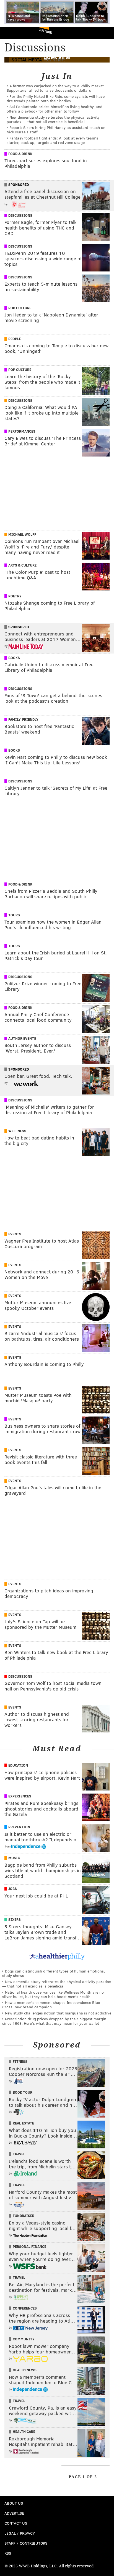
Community (24, 2339)
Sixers (15, 1919)
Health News (25, 2370)
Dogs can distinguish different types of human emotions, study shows (54, 1973)
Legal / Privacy (20, 2533)
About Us (14, 2503)
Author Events (22, 1038)
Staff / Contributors (26, 2543)
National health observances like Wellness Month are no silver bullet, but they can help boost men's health (53, 1994)
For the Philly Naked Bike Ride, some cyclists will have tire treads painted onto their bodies (56, 98)
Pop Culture (20, 308)
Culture (45, 31)
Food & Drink (20, 154)
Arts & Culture (22, 565)
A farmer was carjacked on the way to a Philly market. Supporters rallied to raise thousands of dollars (56, 88)
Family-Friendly (23, 719)
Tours (14, 915)
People (15, 339)
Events (15, 1234)
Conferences (25, 2308)
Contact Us (16, 2523)
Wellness (17, 1131)
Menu (105, 33)
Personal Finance (29, 2246)
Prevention (19, 1827)
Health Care (24, 2432)
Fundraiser (24, 2216)
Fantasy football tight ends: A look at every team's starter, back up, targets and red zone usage (52, 140)
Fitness (20, 2061)
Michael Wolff (22, 534)
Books (14, 658)
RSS (8, 2553)
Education (18, 1765)
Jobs (13, 1889)
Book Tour (23, 2092)
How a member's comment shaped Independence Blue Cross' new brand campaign (51, 2005)
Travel (19, 2154)
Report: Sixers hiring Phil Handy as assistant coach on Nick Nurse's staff (56, 130)
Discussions (20, 215)
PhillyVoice (13, 33)
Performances (22, 431)
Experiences (20, 1796)
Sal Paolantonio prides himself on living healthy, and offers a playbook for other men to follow (55, 109)
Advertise (14, 2513)
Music (14, 1858)
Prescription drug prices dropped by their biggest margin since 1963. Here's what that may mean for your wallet (54, 2021)
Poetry (15, 596)
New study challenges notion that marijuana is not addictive (58, 2013)
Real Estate (23, 2123)
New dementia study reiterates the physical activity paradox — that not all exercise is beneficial (53, 119)
